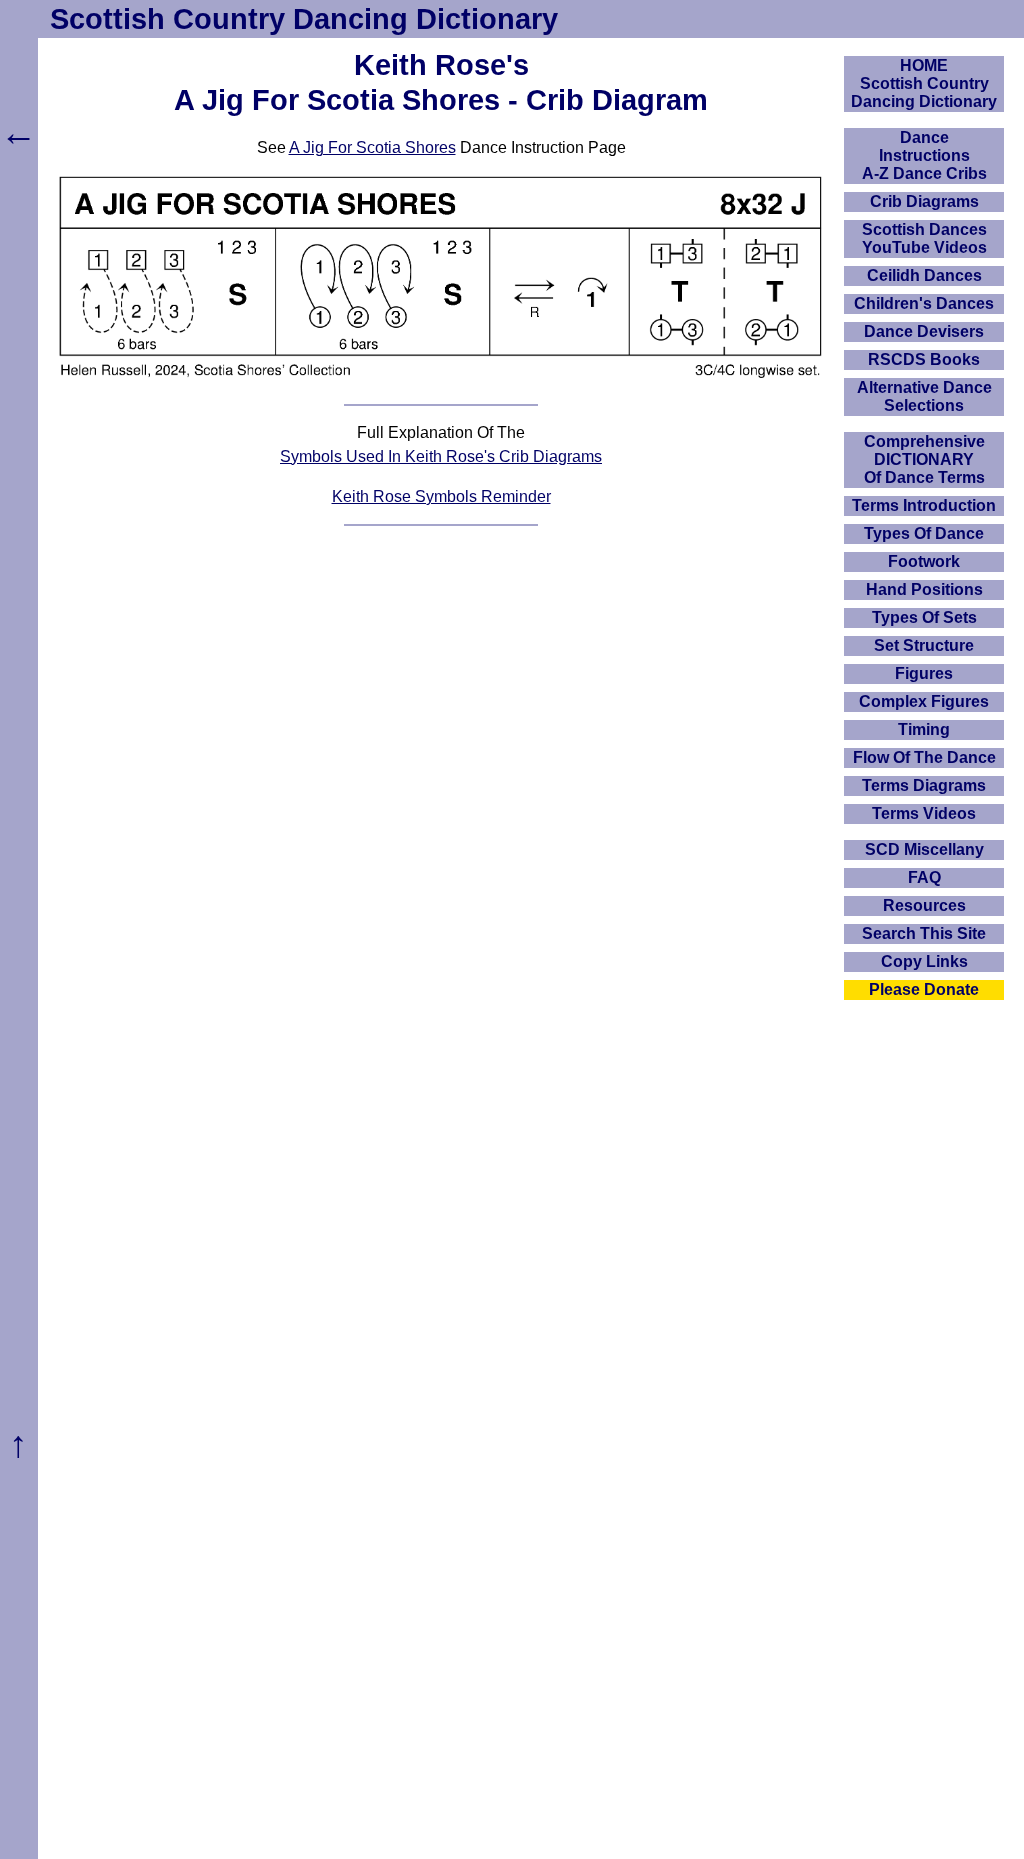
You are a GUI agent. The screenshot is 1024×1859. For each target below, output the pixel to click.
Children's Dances (924, 303)
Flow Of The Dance (924, 757)
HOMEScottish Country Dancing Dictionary (924, 83)
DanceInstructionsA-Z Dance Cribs (924, 155)
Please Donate (924, 989)
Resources (924, 905)
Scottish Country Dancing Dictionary (304, 19)
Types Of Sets (924, 617)
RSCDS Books (924, 359)
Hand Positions (924, 589)
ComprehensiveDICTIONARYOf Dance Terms (924, 459)
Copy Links (924, 961)
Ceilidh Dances (924, 275)
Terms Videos (924, 813)
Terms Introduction (924, 505)
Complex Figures (924, 701)
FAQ (924, 877)
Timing (924, 729)
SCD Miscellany (924, 849)
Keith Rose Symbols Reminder (441, 496)
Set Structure (924, 645)
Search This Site (924, 933)
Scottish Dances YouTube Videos (924, 238)
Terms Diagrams (924, 785)
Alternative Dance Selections (924, 396)
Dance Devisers (924, 331)
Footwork (924, 561)
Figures (924, 673)
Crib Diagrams (924, 201)
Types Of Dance (924, 533)
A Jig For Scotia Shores (372, 147)
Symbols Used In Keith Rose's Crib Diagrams (441, 456)
